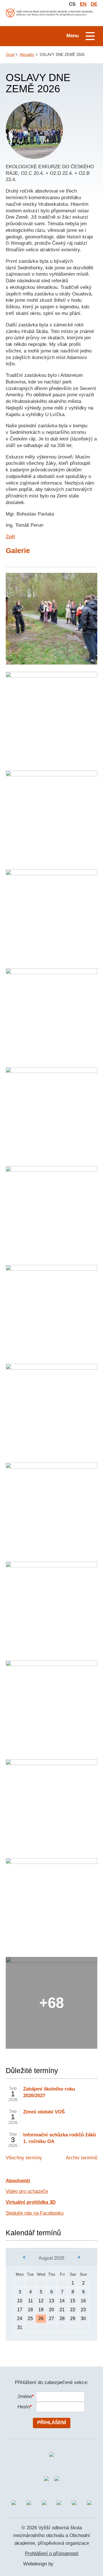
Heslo (24, 2407)
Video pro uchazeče (27, 2191)
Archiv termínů (82, 2158)
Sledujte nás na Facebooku (35, 2213)
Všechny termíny (24, 2158)
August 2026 (51, 2258)
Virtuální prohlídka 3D (31, 2202)
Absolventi (18, 2181)
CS (72, 4)
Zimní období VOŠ (44, 2112)
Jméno (24, 2396)
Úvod (10, 55)
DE (94, 4)
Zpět (10, 537)
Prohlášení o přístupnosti (52, 2554)
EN (83, 4)
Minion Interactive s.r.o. (68, 2564)
